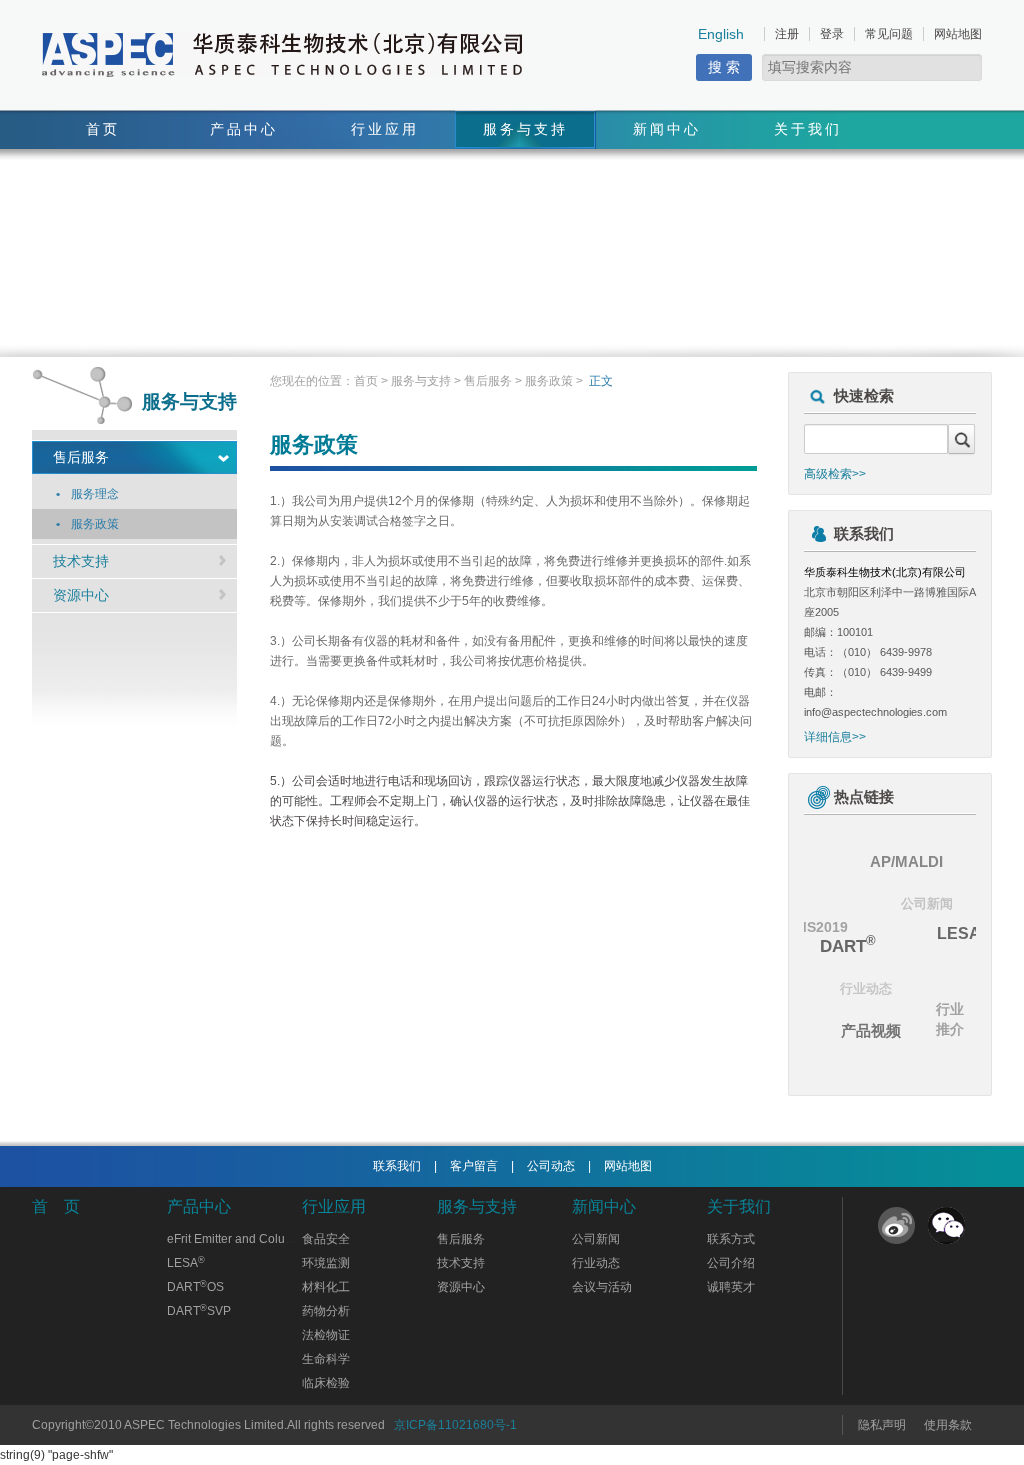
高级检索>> (835, 474)
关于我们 (808, 129)
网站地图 (958, 34)
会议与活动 (602, 1287)
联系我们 (397, 1166)
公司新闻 (927, 903)
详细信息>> (835, 737)
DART (848, 945)
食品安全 (326, 1239)
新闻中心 (667, 129)
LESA (963, 932)
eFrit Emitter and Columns (237, 1239)
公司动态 (551, 1166)
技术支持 (81, 561)
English (721, 34)
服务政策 (549, 381)
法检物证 (326, 1335)
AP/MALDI (906, 861)
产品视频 (871, 1030)
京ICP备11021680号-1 (455, 1425)
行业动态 (866, 988)
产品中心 (244, 129)
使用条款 (948, 1425)
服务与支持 (525, 129)
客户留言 (474, 1166)
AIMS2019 (814, 927)
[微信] (946, 1225)
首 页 (56, 1206)
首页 (103, 129)
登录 (832, 34)
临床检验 (326, 1383)
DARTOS (195, 1287)
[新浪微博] (896, 1225)
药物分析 (326, 1311)
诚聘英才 (731, 1287)
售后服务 (81, 457)
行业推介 (950, 1019)
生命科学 (326, 1359)
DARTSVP (199, 1311)
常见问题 (889, 34)
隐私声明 (882, 1425)
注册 (787, 34)
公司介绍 (731, 1263)
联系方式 (731, 1239)
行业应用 (385, 129)
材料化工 (326, 1287)
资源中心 (81, 595)
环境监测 (326, 1263)
